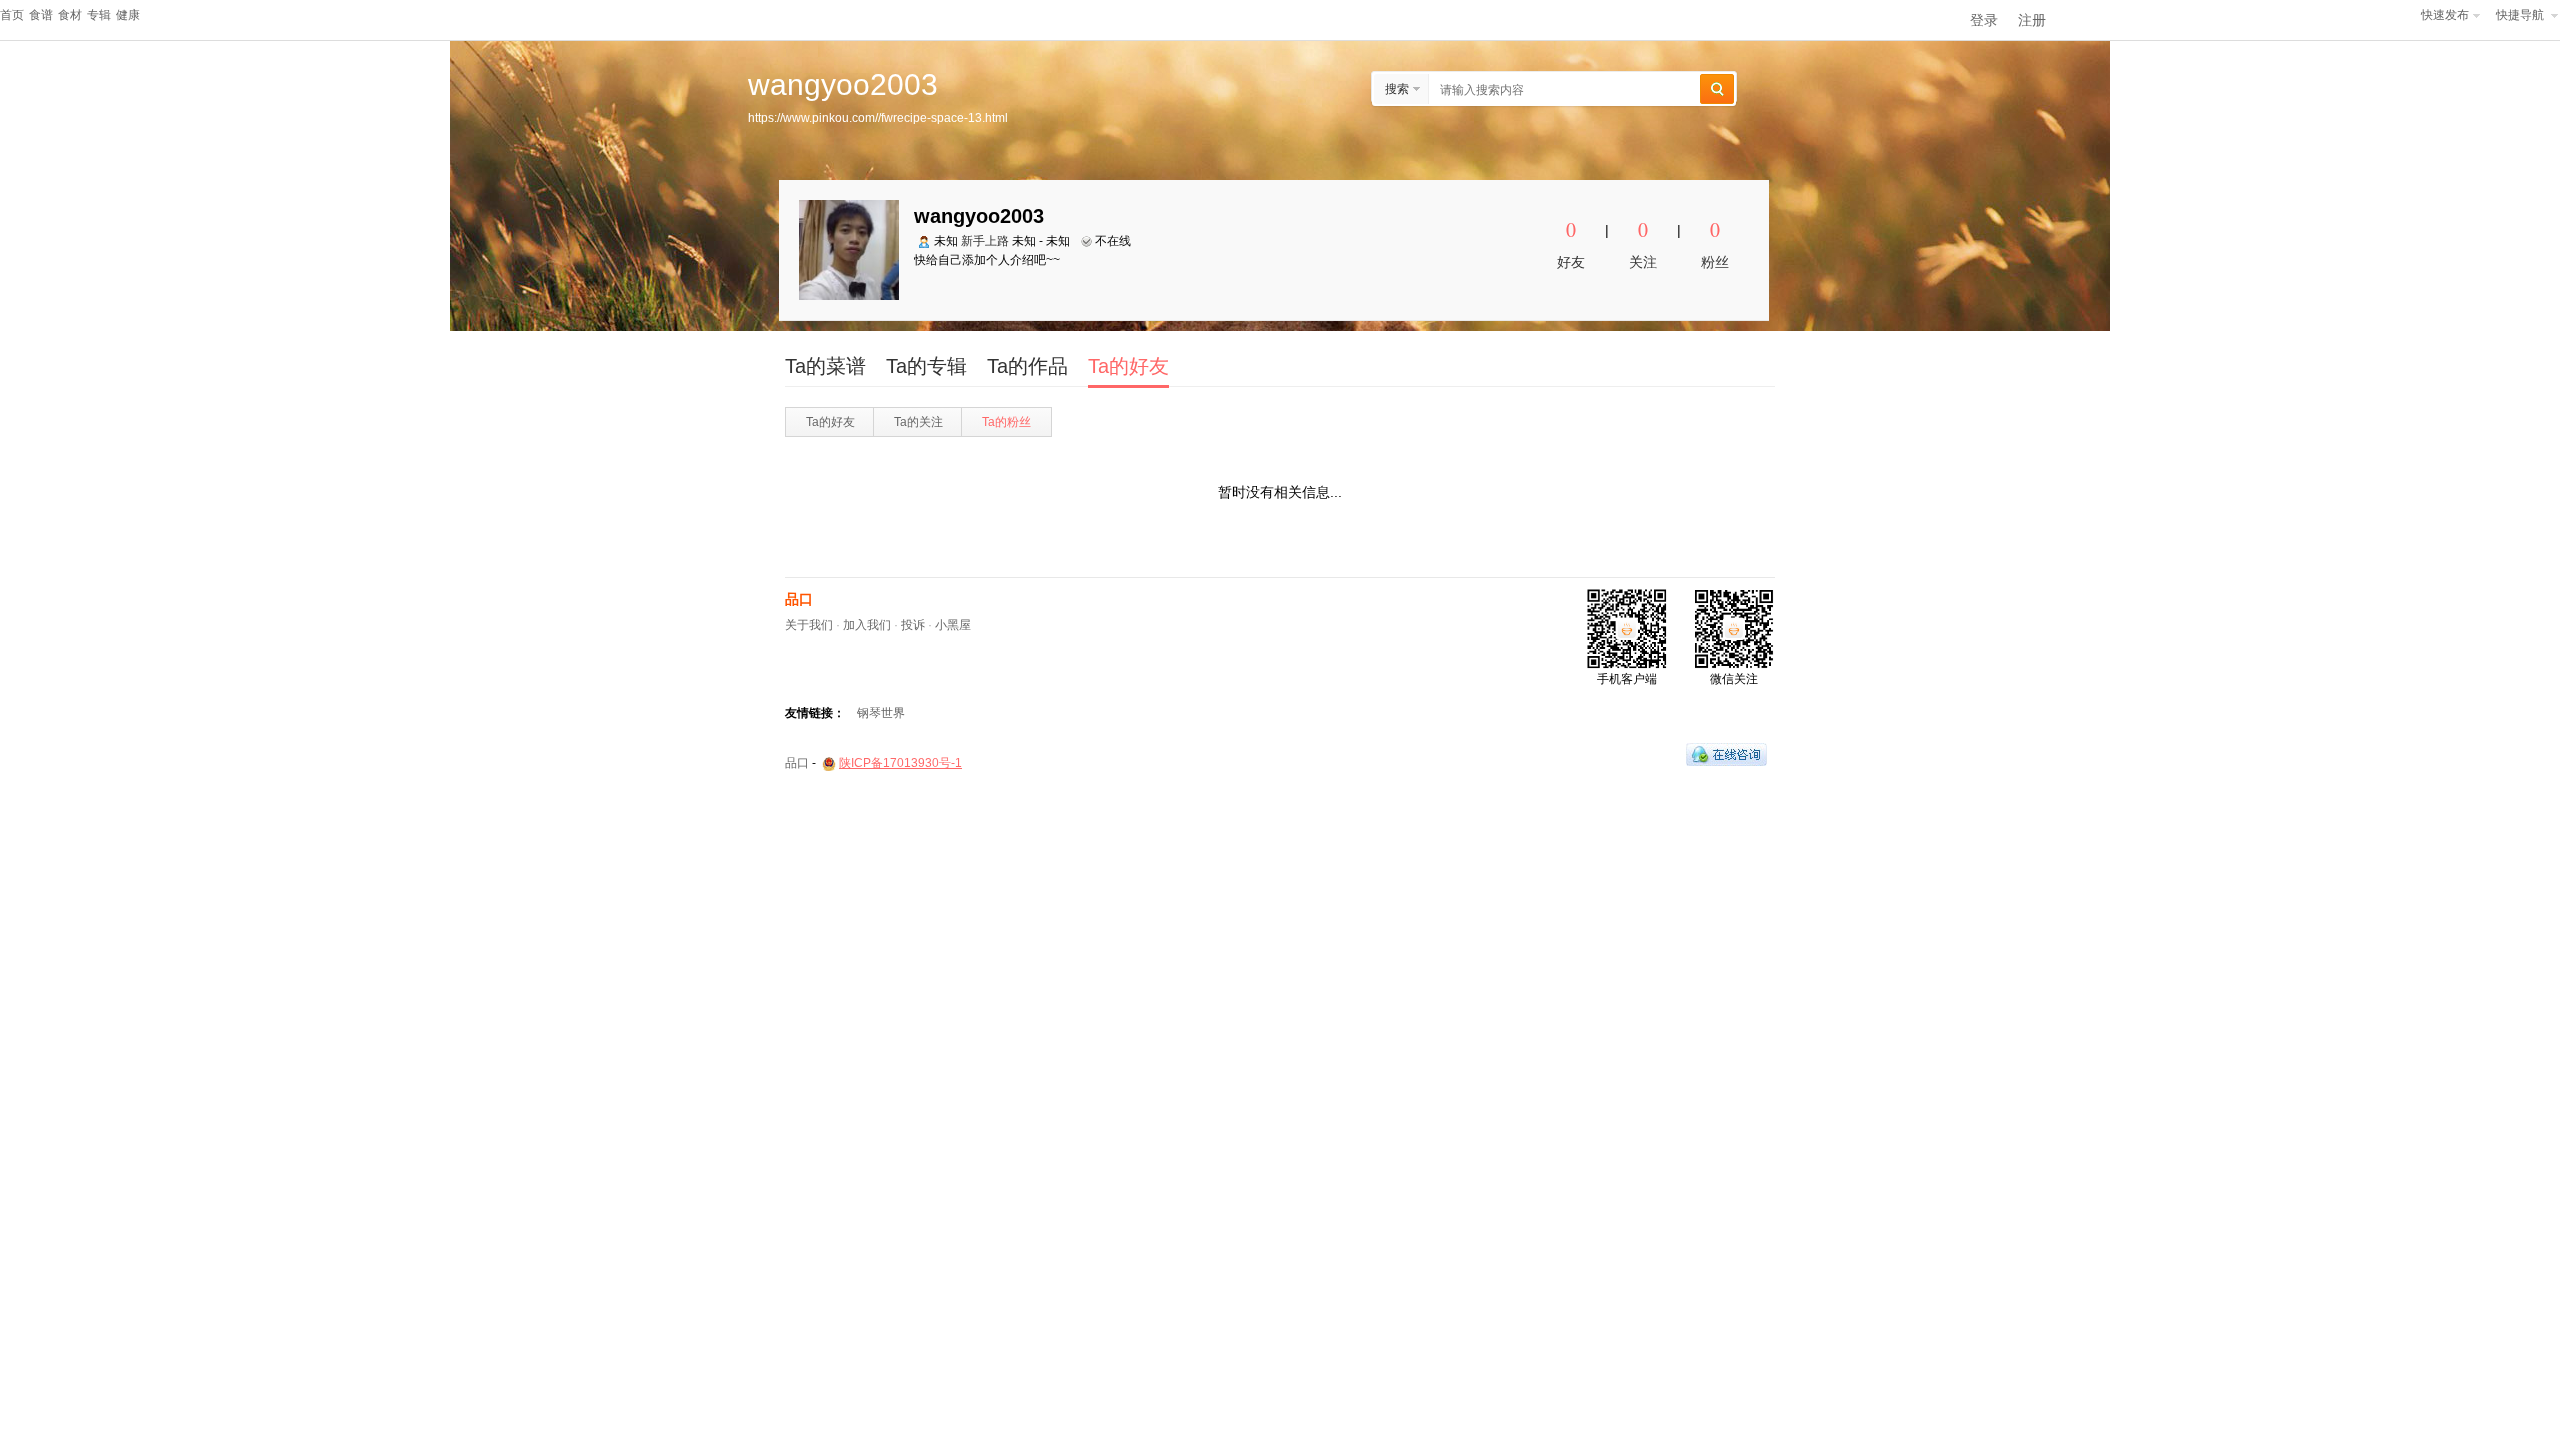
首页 (12, 15)
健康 (128, 15)
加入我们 (867, 625)
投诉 (913, 625)
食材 (70, 15)
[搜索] (1717, 89)
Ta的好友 (1128, 366)
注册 (2032, 20)
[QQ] (1726, 754)
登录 (1984, 20)
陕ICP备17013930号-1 (900, 763)
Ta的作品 (1027, 366)
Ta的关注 (918, 422)
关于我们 (809, 625)
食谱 (41, 15)
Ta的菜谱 (825, 366)
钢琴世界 (881, 713)
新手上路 (985, 241)
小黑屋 (953, 625)
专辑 (99, 15)
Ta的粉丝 (1006, 422)
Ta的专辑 (926, 366)
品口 (799, 599)
